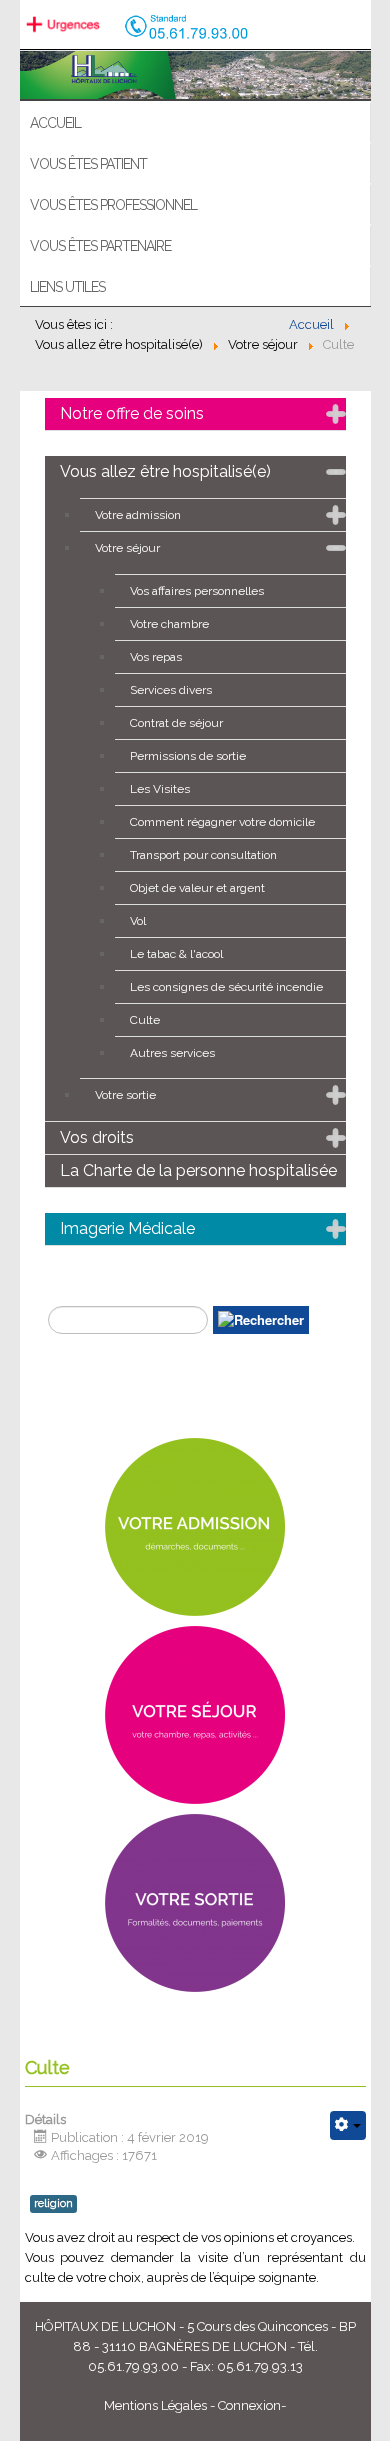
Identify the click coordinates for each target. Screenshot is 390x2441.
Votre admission (138, 515)
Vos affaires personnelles (197, 591)
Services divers (171, 690)
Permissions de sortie (188, 756)
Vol (138, 921)
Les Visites (160, 789)
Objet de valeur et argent (197, 888)
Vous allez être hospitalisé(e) (165, 471)
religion (53, 2203)
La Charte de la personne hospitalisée (198, 1170)
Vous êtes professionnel (113, 205)
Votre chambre (169, 624)
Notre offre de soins (132, 413)
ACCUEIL (55, 123)
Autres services (172, 1053)
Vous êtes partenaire (100, 246)
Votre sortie (125, 1095)
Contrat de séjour (176, 723)
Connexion (249, 2405)
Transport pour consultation (203, 855)
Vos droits (97, 1137)
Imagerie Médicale (127, 1228)
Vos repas (156, 657)
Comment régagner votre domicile (222, 822)
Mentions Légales (155, 2405)
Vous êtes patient (88, 164)
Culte (145, 1020)
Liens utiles (67, 287)
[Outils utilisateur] (348, 2125)
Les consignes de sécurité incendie (226, 987)
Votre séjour (127, 548)
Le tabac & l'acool (176, 954)
